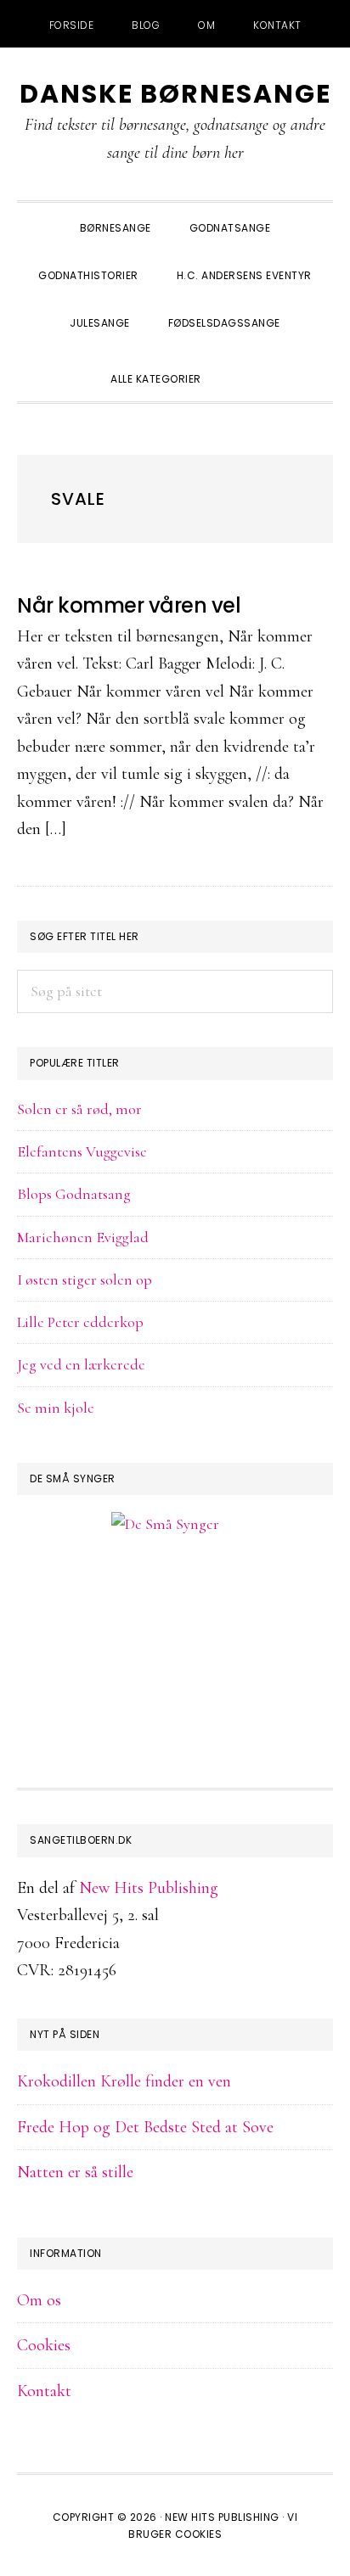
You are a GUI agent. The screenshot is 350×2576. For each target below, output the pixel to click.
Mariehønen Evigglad (83, 1237)
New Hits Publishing (149, 1888)
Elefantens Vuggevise (82, 1151)
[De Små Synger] (175, 1606)
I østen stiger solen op (85, 1280)
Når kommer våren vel (129, 605)
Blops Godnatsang (74, 1194)
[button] (240, 364)
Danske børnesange (175, 94)
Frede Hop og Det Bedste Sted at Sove (145, 2127)
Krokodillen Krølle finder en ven (124, 2081)
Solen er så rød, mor (79, 1109)
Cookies (44, 2345)
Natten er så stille (75, 2172)
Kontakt (44, 2391)
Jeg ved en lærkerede (81, 1364)
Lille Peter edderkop (80, 1322)
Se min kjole (56, 1408)
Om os (39, 2300)
